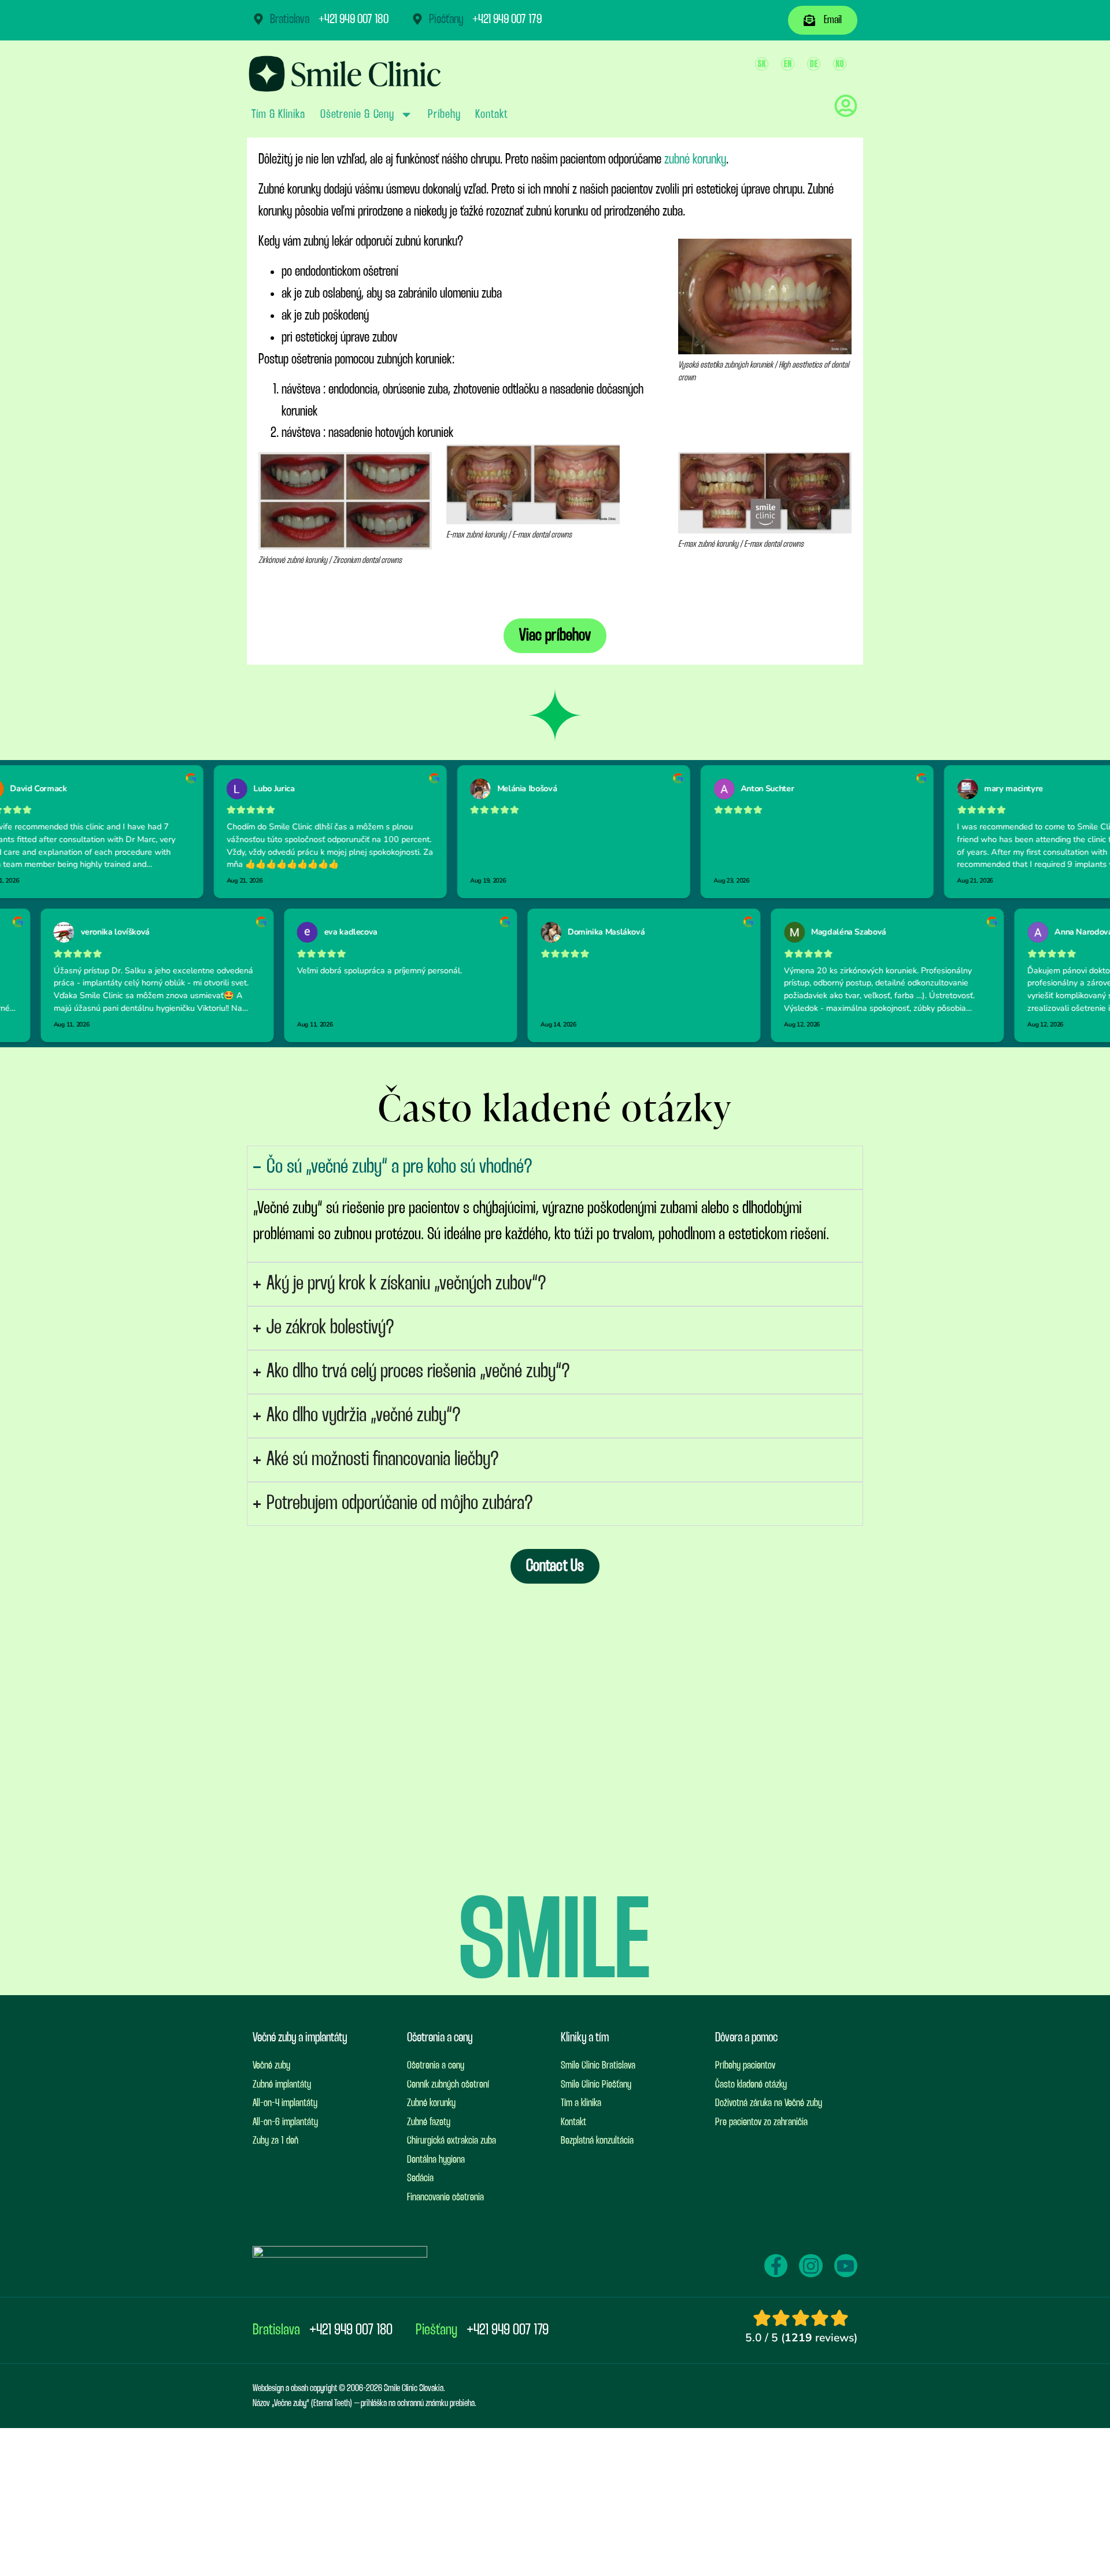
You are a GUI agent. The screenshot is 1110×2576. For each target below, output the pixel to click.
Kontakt (491, 114)
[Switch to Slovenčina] (762, 64)
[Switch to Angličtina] (788, 64)
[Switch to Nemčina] (814, 64)
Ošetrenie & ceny (357, 114)
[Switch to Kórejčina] (840, 64)
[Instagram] (811, 2266)
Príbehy (444, 114)
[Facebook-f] (776, 2266)
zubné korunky (694, 160)
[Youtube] (846, 2266)
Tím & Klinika (278, 114)
